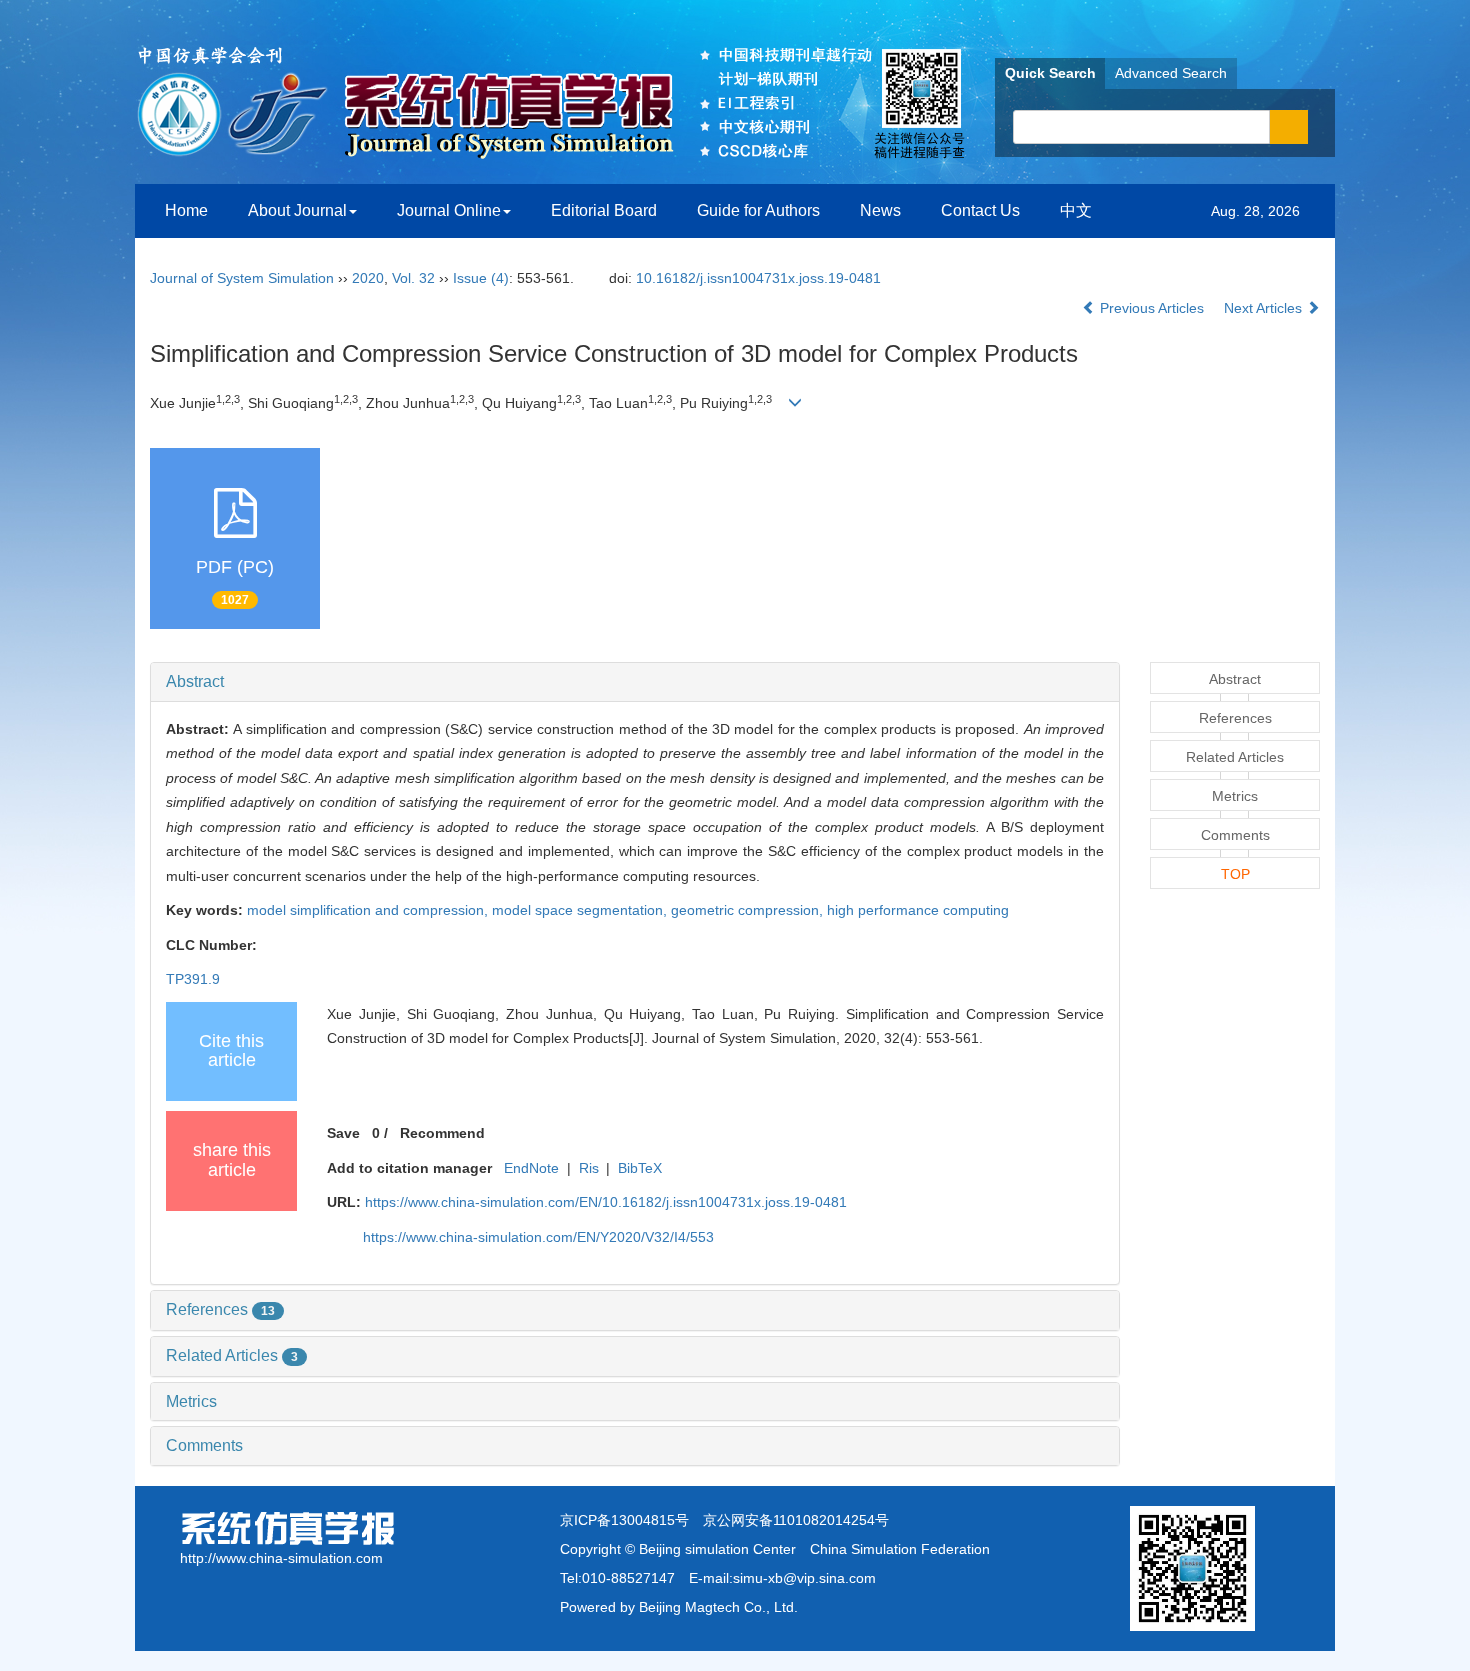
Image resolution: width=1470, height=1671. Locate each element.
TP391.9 (193, 979)
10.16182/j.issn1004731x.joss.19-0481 (758, 278)
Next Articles (1265, 308)
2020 (368, 278)
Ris (589, 1168)
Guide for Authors (758, 210)
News (880, 210)
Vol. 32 (413, 278)
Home (186, 210)
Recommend (442, 1133)
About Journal (297, 210)
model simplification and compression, (369, 910)
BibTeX (640, 1168)
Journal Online (449, 210)
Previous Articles (1152, 308)
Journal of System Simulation (242, 278)
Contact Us (980, 210)
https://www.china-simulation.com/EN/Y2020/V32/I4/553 (538, 1237)
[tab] (635, 682)
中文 (1076, 210)
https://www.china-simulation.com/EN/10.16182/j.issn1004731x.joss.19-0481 (606, 1202)
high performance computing (918, 910)
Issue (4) (481, 278)
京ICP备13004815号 (624, 1520)
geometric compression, (749, 910)
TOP (1235, 874)
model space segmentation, (581, 910)
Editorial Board (604, 210)
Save (343, 1133)
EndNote (531, 1168)
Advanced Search (1171, 73)
